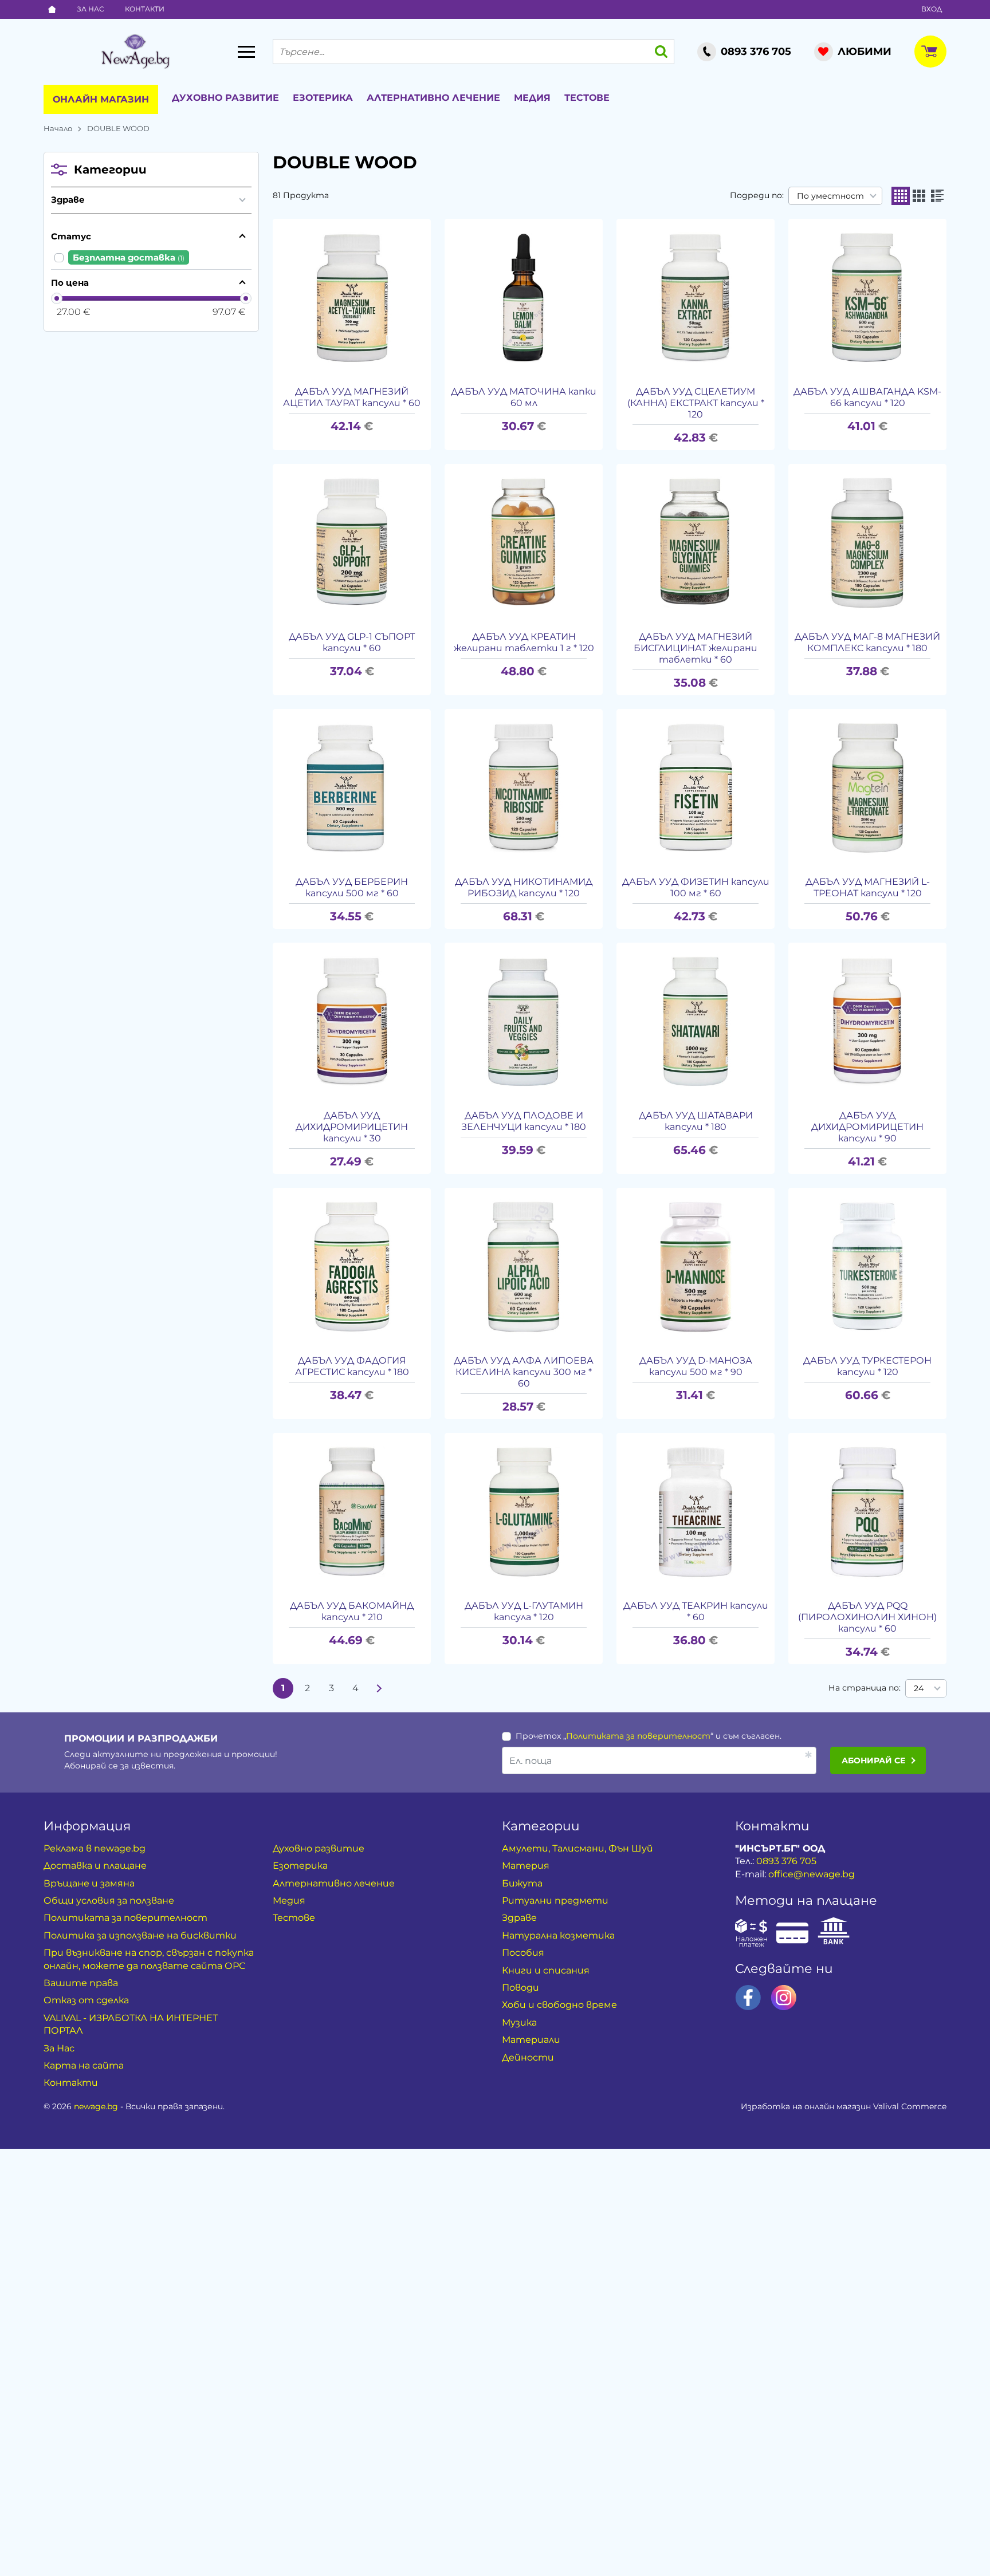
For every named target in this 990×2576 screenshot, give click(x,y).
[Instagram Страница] (784, 1998)
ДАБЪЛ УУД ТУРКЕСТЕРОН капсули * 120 (867, 1366)
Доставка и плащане (95, 1866)
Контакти (145, 9)
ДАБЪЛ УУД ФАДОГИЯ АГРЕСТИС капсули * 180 (352, 1366)
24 (919, 1688)
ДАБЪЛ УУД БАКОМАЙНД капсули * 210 (352, 1611)
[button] (901, 196)
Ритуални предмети (555, 1901)
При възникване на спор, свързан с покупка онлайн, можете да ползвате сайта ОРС (149, 1959)
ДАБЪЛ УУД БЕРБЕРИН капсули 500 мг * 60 (352, 887)
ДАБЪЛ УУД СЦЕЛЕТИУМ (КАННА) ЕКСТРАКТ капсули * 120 (696, 403)
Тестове (587, 98)
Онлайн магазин (101, 99)
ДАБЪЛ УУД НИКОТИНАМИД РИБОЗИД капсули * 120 (524, 887)
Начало (58, 128)
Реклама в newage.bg (95, 1848)
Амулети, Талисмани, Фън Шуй (577, 1848)
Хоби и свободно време (559, 2005)
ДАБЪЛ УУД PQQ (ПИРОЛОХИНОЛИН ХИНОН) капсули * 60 (867, 1617)
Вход (932, 9)
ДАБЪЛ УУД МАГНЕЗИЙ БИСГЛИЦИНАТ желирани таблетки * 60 (696, 648)
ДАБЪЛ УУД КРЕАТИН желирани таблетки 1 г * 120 (524, 642)
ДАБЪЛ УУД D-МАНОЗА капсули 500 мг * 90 (696, 1366)
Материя (526, 1866)
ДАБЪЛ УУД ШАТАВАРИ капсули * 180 (696, 1121)
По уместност (830, 196)
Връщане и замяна (89, 1883)
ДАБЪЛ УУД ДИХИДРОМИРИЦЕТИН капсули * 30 (352, 1127)
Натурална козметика (558, 1935)
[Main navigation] (246, 52)
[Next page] (379, 1688)
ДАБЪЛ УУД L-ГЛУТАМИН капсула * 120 (524, 1611)
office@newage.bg (812, 1874)
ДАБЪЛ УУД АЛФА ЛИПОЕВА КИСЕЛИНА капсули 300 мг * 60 (524, 1372)
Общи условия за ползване (109, 1901)
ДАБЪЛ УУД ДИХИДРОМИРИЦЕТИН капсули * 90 (867, 1127)
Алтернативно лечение (433, 98)
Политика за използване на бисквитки (140, 1935)
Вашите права (81, 1983)
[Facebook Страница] (748, 1998)
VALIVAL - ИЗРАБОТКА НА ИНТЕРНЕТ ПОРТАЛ (131, 2024)
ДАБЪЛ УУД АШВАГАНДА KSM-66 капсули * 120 (867, 397)
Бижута (522, 1883)
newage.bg (96, 2106)
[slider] (57, 298)
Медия (532, 98)
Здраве (68, 200)
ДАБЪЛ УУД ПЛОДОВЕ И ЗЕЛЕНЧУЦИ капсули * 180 (524, 1121)
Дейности (528, 2057)
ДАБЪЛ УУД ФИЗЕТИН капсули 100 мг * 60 (696, 887)
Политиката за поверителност (638, 1736)
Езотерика (323, 98)
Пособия (523, 1953)
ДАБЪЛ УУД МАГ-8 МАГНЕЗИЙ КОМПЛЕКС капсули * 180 (867, 642)
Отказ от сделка (86, 2000)
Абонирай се (873, 1760)
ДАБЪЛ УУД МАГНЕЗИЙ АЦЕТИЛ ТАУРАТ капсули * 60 (352, 397)
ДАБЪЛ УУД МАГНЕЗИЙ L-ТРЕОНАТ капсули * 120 (868, 887)
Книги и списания (546, 1970)
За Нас (91, 9)
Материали (531, 2040)
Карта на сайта (84, 2065)
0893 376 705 (786, 1861)
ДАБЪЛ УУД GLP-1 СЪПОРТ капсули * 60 (352, 642)
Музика (519, 2022)
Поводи (520, 1988)
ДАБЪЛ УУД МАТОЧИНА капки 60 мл (524, 397)
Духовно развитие (225, 98)
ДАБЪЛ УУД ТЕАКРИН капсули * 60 (696, 1611)
